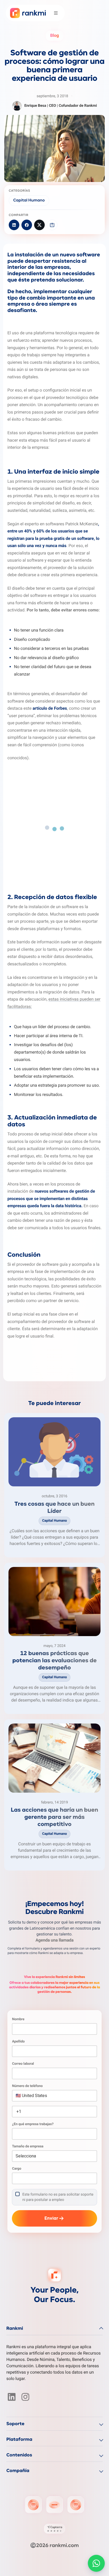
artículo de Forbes (50, 708)
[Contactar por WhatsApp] (96, 2563)
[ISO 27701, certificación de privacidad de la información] (76, 2505)
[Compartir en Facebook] (27, 225)
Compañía (18, 2471)
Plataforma (19, 2440)
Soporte (15, 2424)
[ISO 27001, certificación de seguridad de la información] (33, 2505)
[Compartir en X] (39, 225)
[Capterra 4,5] (54, 2529)
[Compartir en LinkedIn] (14, 225)
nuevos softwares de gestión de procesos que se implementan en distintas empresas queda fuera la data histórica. (51, 1198)
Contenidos (19, 2455)
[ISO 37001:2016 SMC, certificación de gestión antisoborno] (54, 2505)
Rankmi (15, 2329)
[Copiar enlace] (52, 225)
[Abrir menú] (56, 13)
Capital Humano (29, 201)
